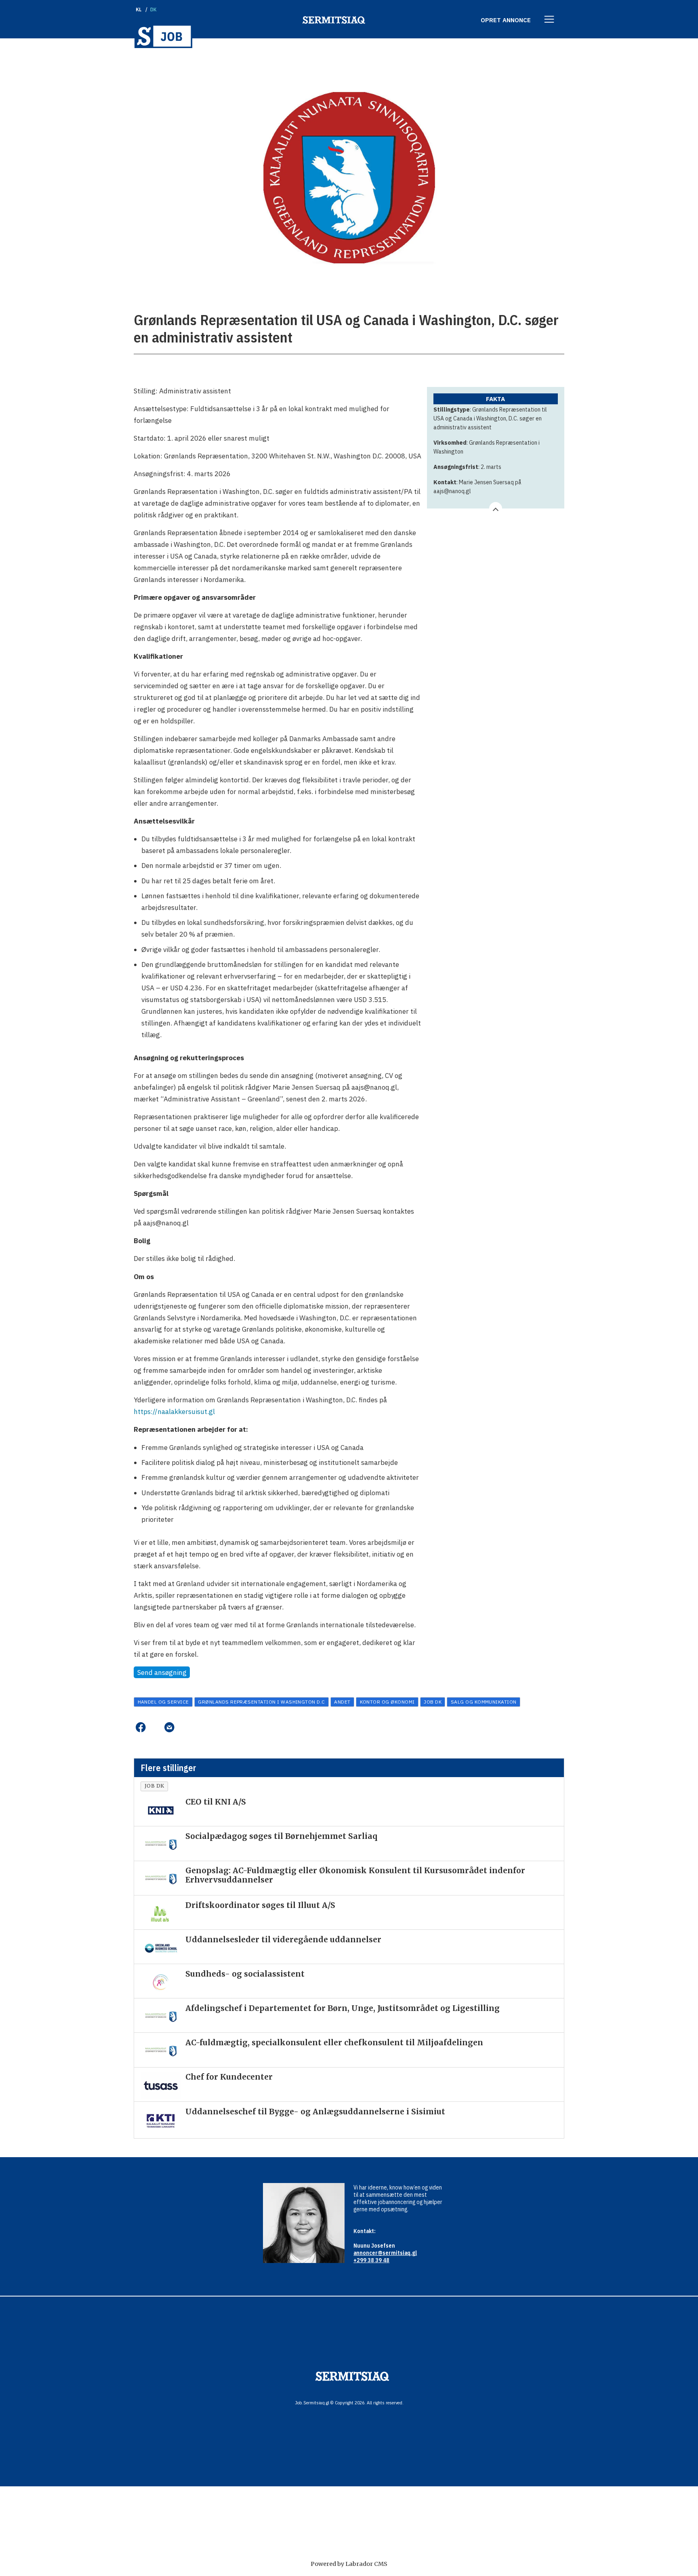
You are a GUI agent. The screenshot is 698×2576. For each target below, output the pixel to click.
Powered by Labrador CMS (349, 2564)
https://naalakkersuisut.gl (174, 1412)
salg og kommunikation (484, 1702)
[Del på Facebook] (140, 1727)
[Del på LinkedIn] (155, 1727)
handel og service (163, 1702)
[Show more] (496, 508)
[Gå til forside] (163, 36)
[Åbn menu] (549, 20)
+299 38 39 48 (371, 2260)
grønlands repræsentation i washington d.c (262, 1702)
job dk (433, 1702)
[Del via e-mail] (169, 1727)
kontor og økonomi (387, 1702)
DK (154, 9)
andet (342, 1702)
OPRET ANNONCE (506, 20)
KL (139, 9)
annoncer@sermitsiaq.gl (385, 2253)
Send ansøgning (162, 1673)
